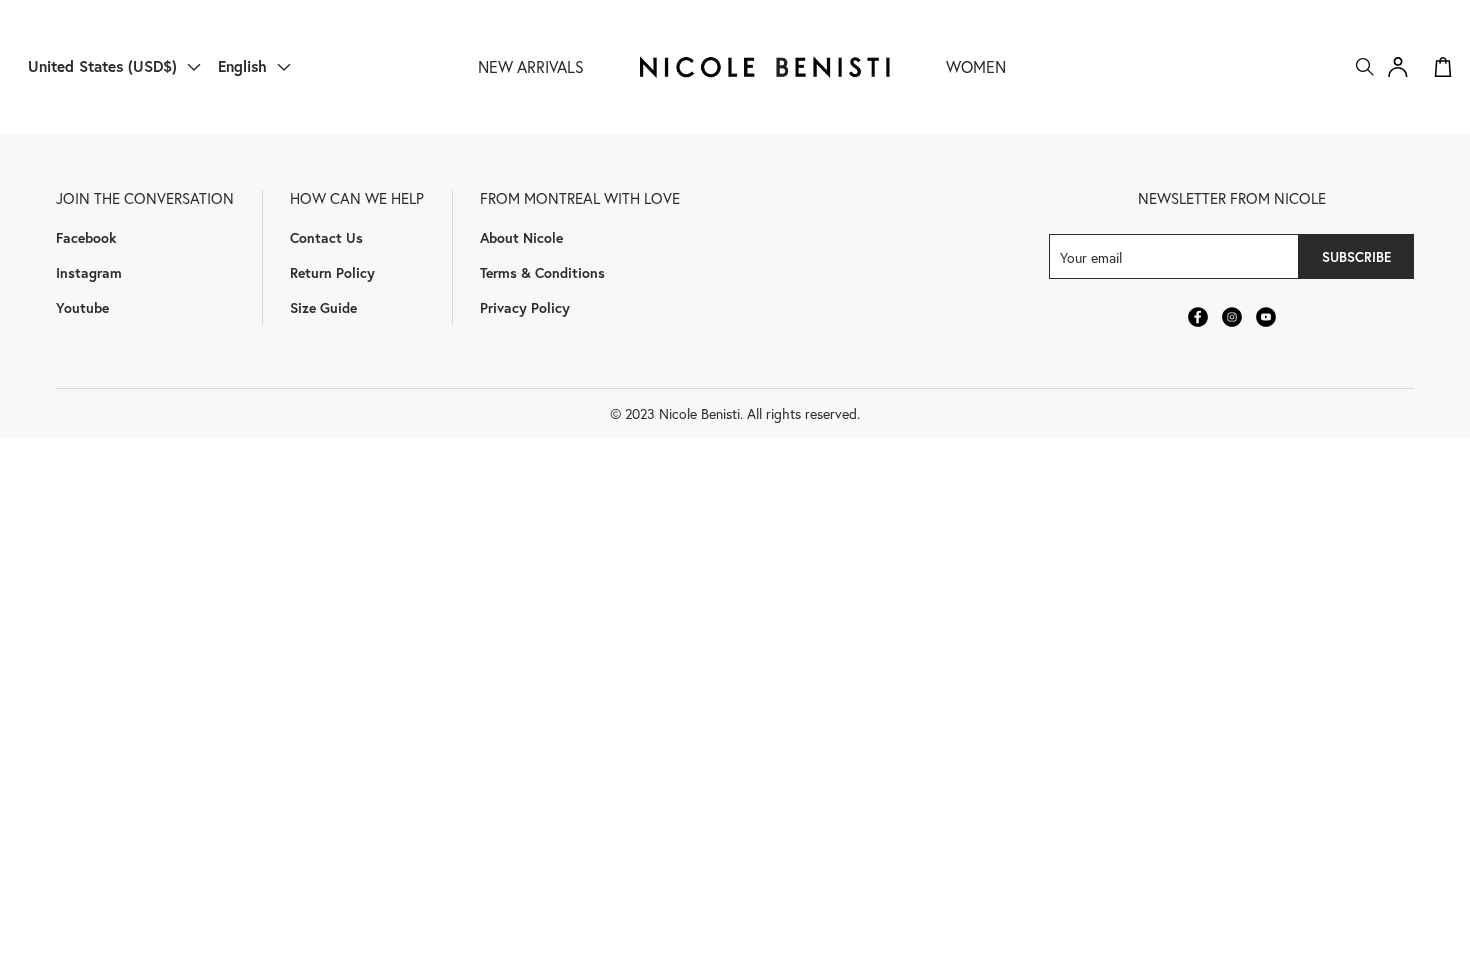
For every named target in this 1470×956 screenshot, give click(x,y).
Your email (1091, 256)
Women (976, 66)
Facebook (86, 237)
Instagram (89, 272)
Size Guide (323, 307)
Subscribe (1356, 257)
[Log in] (1398, 67)
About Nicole (521, 237)
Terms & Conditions (542, 272)
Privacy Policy (525, 307)
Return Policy (332, 272)
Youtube (82, 307)
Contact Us (326, 237)
